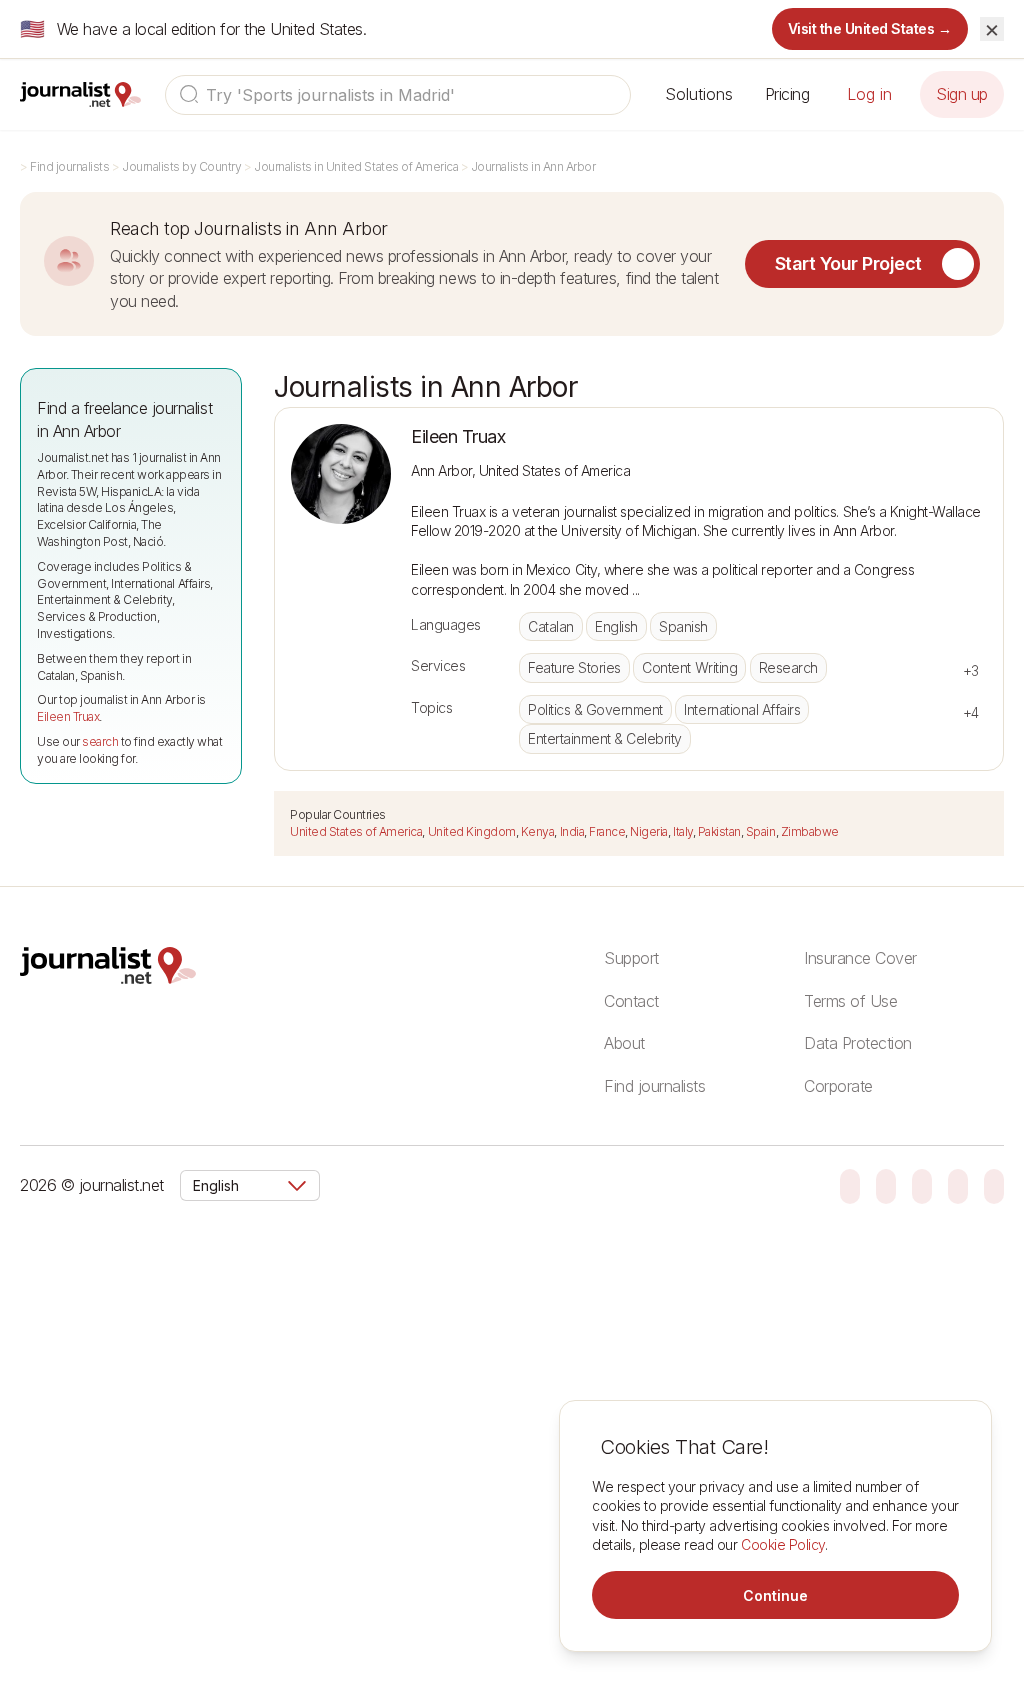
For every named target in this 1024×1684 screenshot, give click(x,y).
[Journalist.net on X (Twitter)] (958, 1185)
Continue (775, 1595)
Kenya (538, 831)
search (100, 741)
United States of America (356, 831)
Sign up (962, 94)
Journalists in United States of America (356, 166)
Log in (869, 94)
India (572, 831)
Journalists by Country (181, 166)
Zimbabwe (810, 831)
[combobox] (398, 95)
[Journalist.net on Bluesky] (850, 1185)
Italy (683, 831)
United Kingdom (472, 831)
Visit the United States (870, 28)
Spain (761, 831)
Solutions (699, 94)
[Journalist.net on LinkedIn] (994, 1185)
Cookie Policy (783, 1544)
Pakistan (719, 831)
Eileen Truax (68, 716)
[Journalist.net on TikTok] (886, 1185)
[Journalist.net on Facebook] (922, 1185)
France (607, 831)
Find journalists (69, 166)
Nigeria (649, 831)
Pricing (787, 94)
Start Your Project (848, 263)
